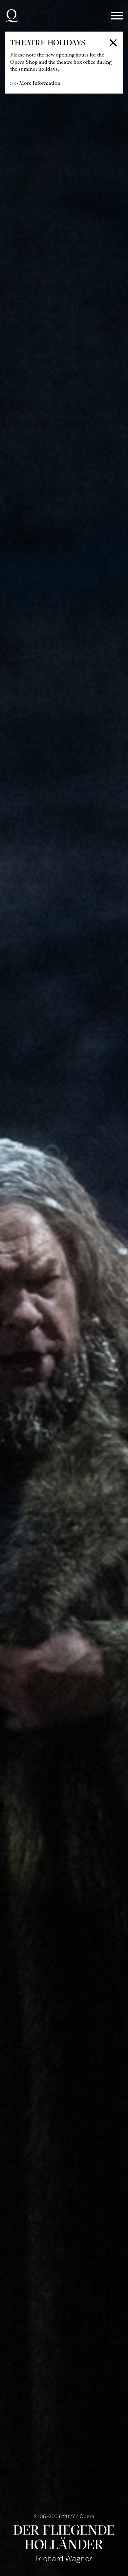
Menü (117, 16)
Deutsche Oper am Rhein (11, 16)
